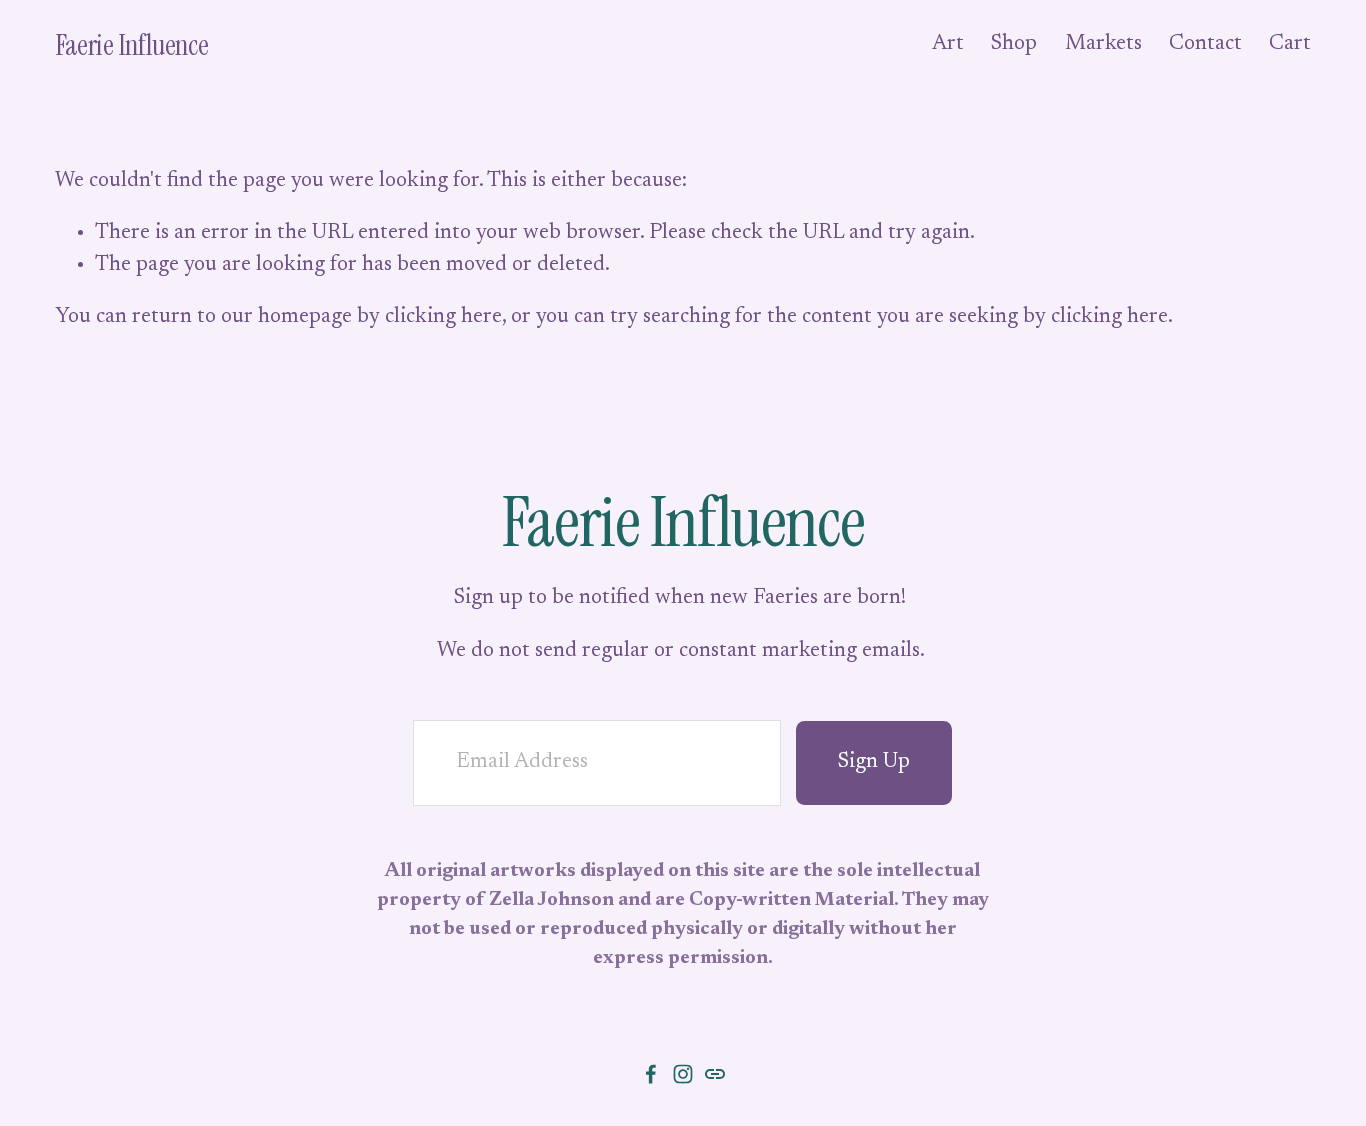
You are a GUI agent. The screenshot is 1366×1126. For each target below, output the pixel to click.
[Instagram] (683, 1074)
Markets (1103, 44)
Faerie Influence (132, 45)
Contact (1205, 44)
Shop (1014, 44)
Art (948, 44)
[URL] (715, 1074)
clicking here (443, 317)
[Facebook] (651, 1074)
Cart (1290, 44)
